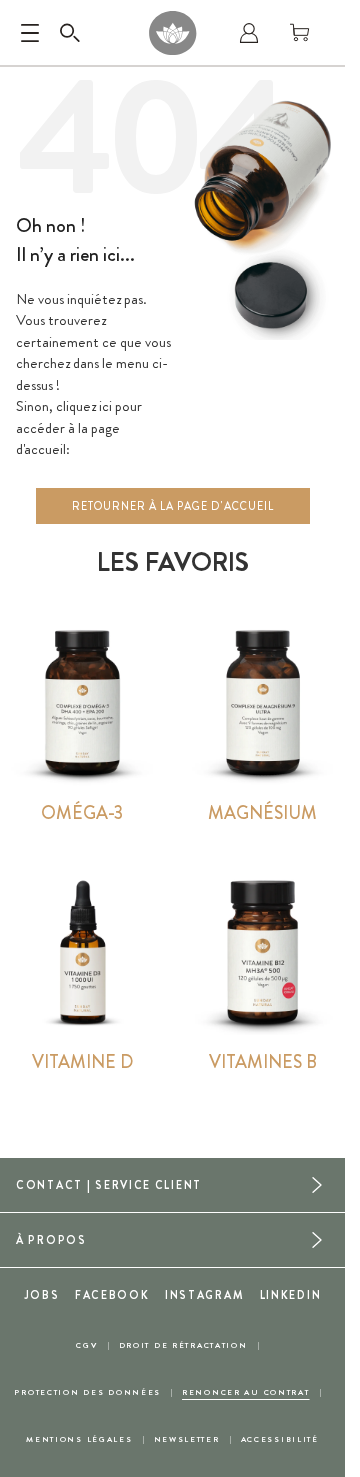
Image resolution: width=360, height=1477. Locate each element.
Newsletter (187, 1439)
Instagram (204, 1295)
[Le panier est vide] (300, 33)
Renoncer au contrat (246, 1392)
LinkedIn (291, 1295)
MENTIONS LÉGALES (79, 1439)
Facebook (112, 1295)
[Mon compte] (249, 33)
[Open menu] (30, 33)
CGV (86, 1345)
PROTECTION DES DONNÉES (87, 1392)
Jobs (42, 1295)
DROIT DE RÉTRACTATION (183, 1345)
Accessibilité (280, 1439)
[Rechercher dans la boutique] (70, 33)
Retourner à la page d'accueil (173, 506)
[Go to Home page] (172, 33)
